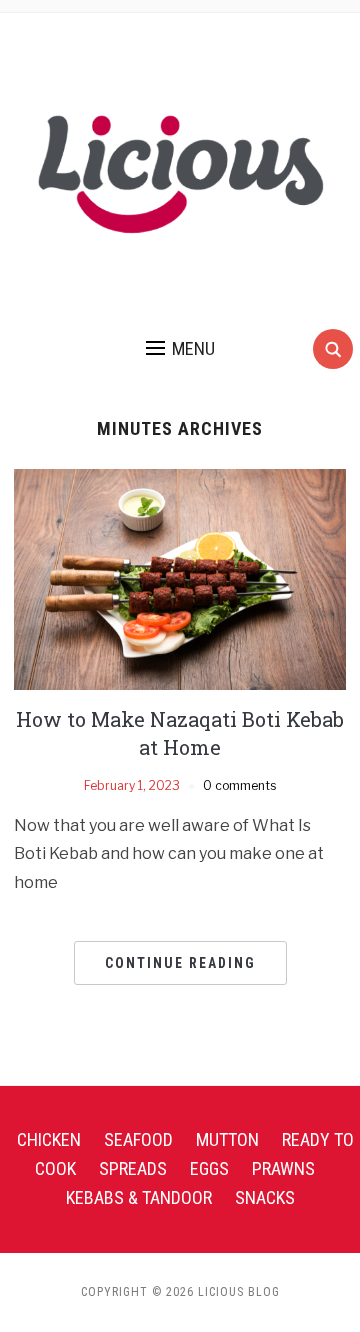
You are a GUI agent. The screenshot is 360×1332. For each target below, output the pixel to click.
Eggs (209, 1168)
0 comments (239, 785)
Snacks (265, 1197)
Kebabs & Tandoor (139, 1197)
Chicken (49, 1139)
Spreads (133, 1168)
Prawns (283, 1168)
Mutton (227, 1139)
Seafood (138, 1139)
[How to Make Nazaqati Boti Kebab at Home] (179, 578)
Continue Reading (180, 963)
